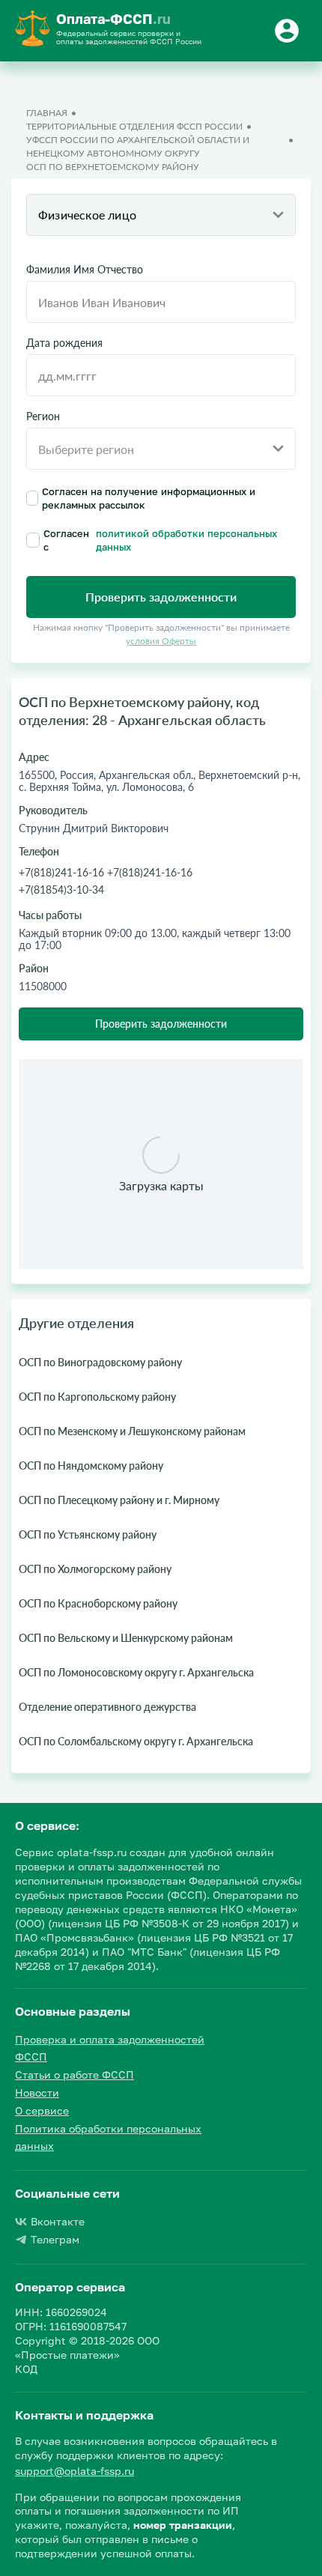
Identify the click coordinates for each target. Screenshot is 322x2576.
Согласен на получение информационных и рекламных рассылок (149, 498)
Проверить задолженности (161, 1024)
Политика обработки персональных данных (108, 2137)
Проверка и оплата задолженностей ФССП (110, 2048)
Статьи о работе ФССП (75, 2075)
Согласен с (160, 540)
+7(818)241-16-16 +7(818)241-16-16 (106, 872)
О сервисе (42, 2110)
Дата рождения (64, 343)
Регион (43, 416)
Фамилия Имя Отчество (85, 270)
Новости (37, 2092)
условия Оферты (161, 641)
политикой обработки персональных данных (186, 540)
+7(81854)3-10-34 (61, 890)
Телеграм (55, 2239)
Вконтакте (58, 2221)
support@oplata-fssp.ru (75, 2471)
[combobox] (161, 215)
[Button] (289, 31)
